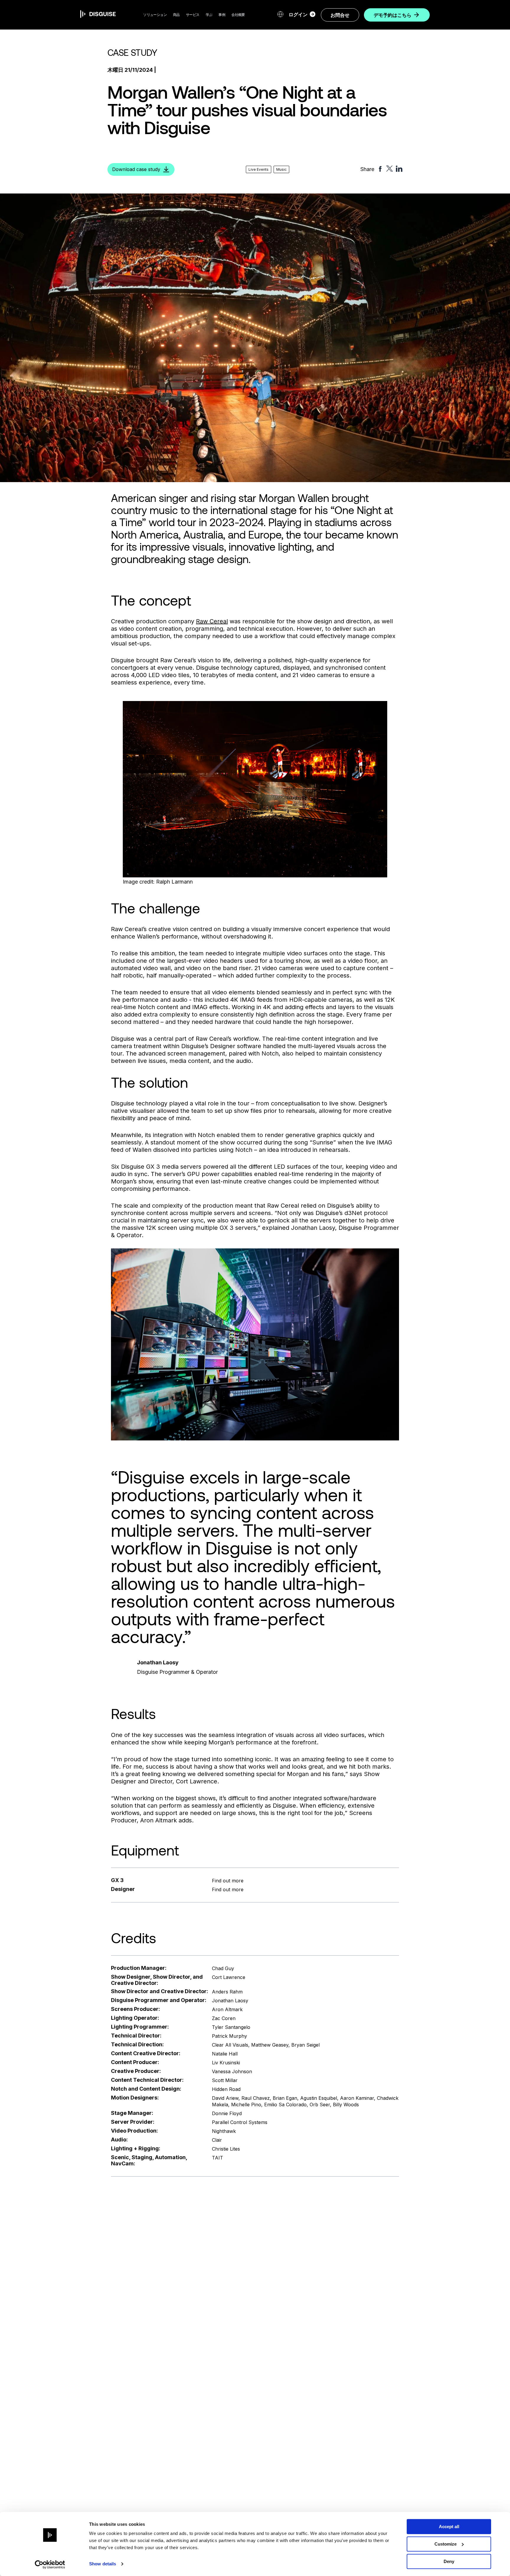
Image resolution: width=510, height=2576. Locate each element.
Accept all (449, 2527)
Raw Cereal (212, 621)
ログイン (298, 14)
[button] (155, 15)
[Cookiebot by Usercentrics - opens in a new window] (50, 2564)
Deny (449, 2561)
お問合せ (340, 15)
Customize (446, 2544)
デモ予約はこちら (393, 15)
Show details (103, 2564)
